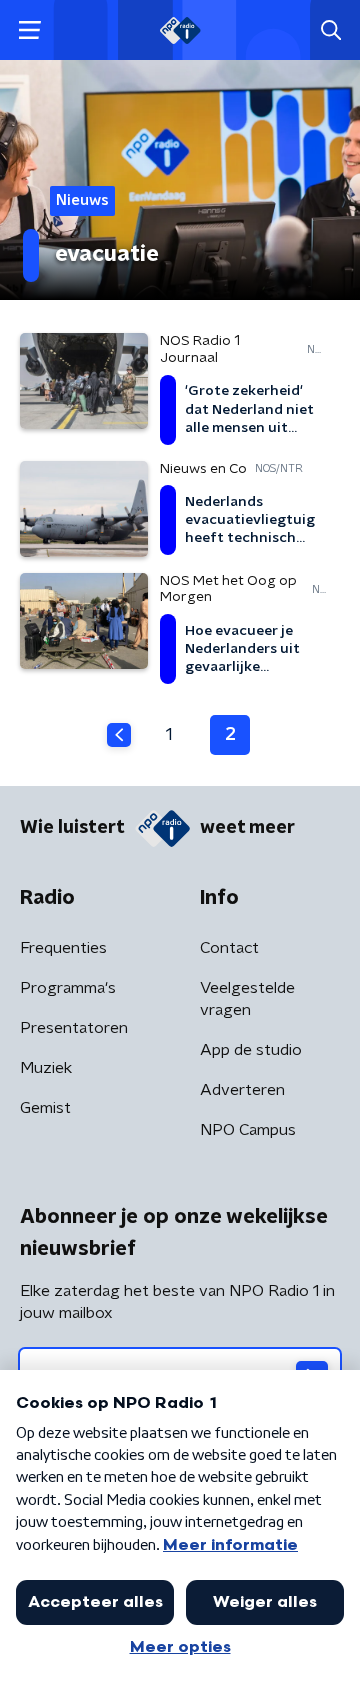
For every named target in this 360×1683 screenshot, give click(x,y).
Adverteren (242, 1090)
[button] (29, 30)
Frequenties (63, 948)
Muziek (46, 1068)
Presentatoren (74, 1028)
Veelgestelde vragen (247, 999)
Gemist (45, 1108)
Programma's (68, 988)
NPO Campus (248, 1130)
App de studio (251, 1050)
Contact (229, 948)
